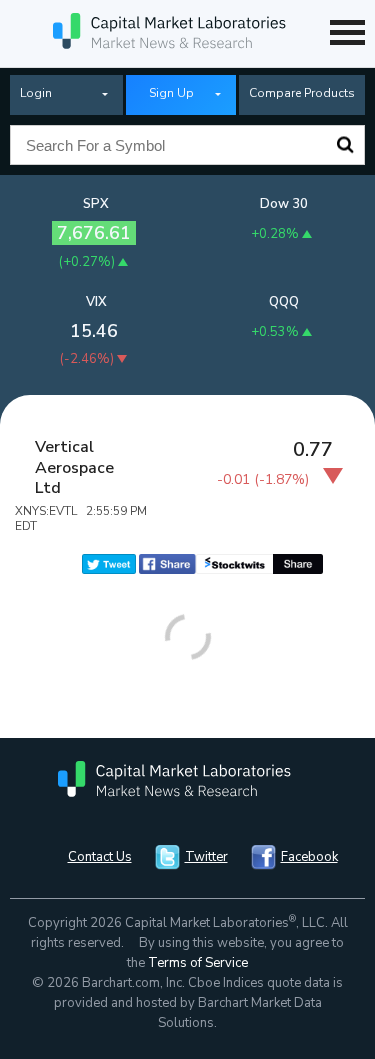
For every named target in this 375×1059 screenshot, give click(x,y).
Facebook (309, 857)
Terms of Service (198, 963)
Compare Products (302, 93)
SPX (96, 204)
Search (345, 145)
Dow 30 (284, 204)
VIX (96, 302)
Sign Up (171, 93)
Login (36, 93)
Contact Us (100, 857)
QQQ (284, 302)
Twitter (206, 857)
